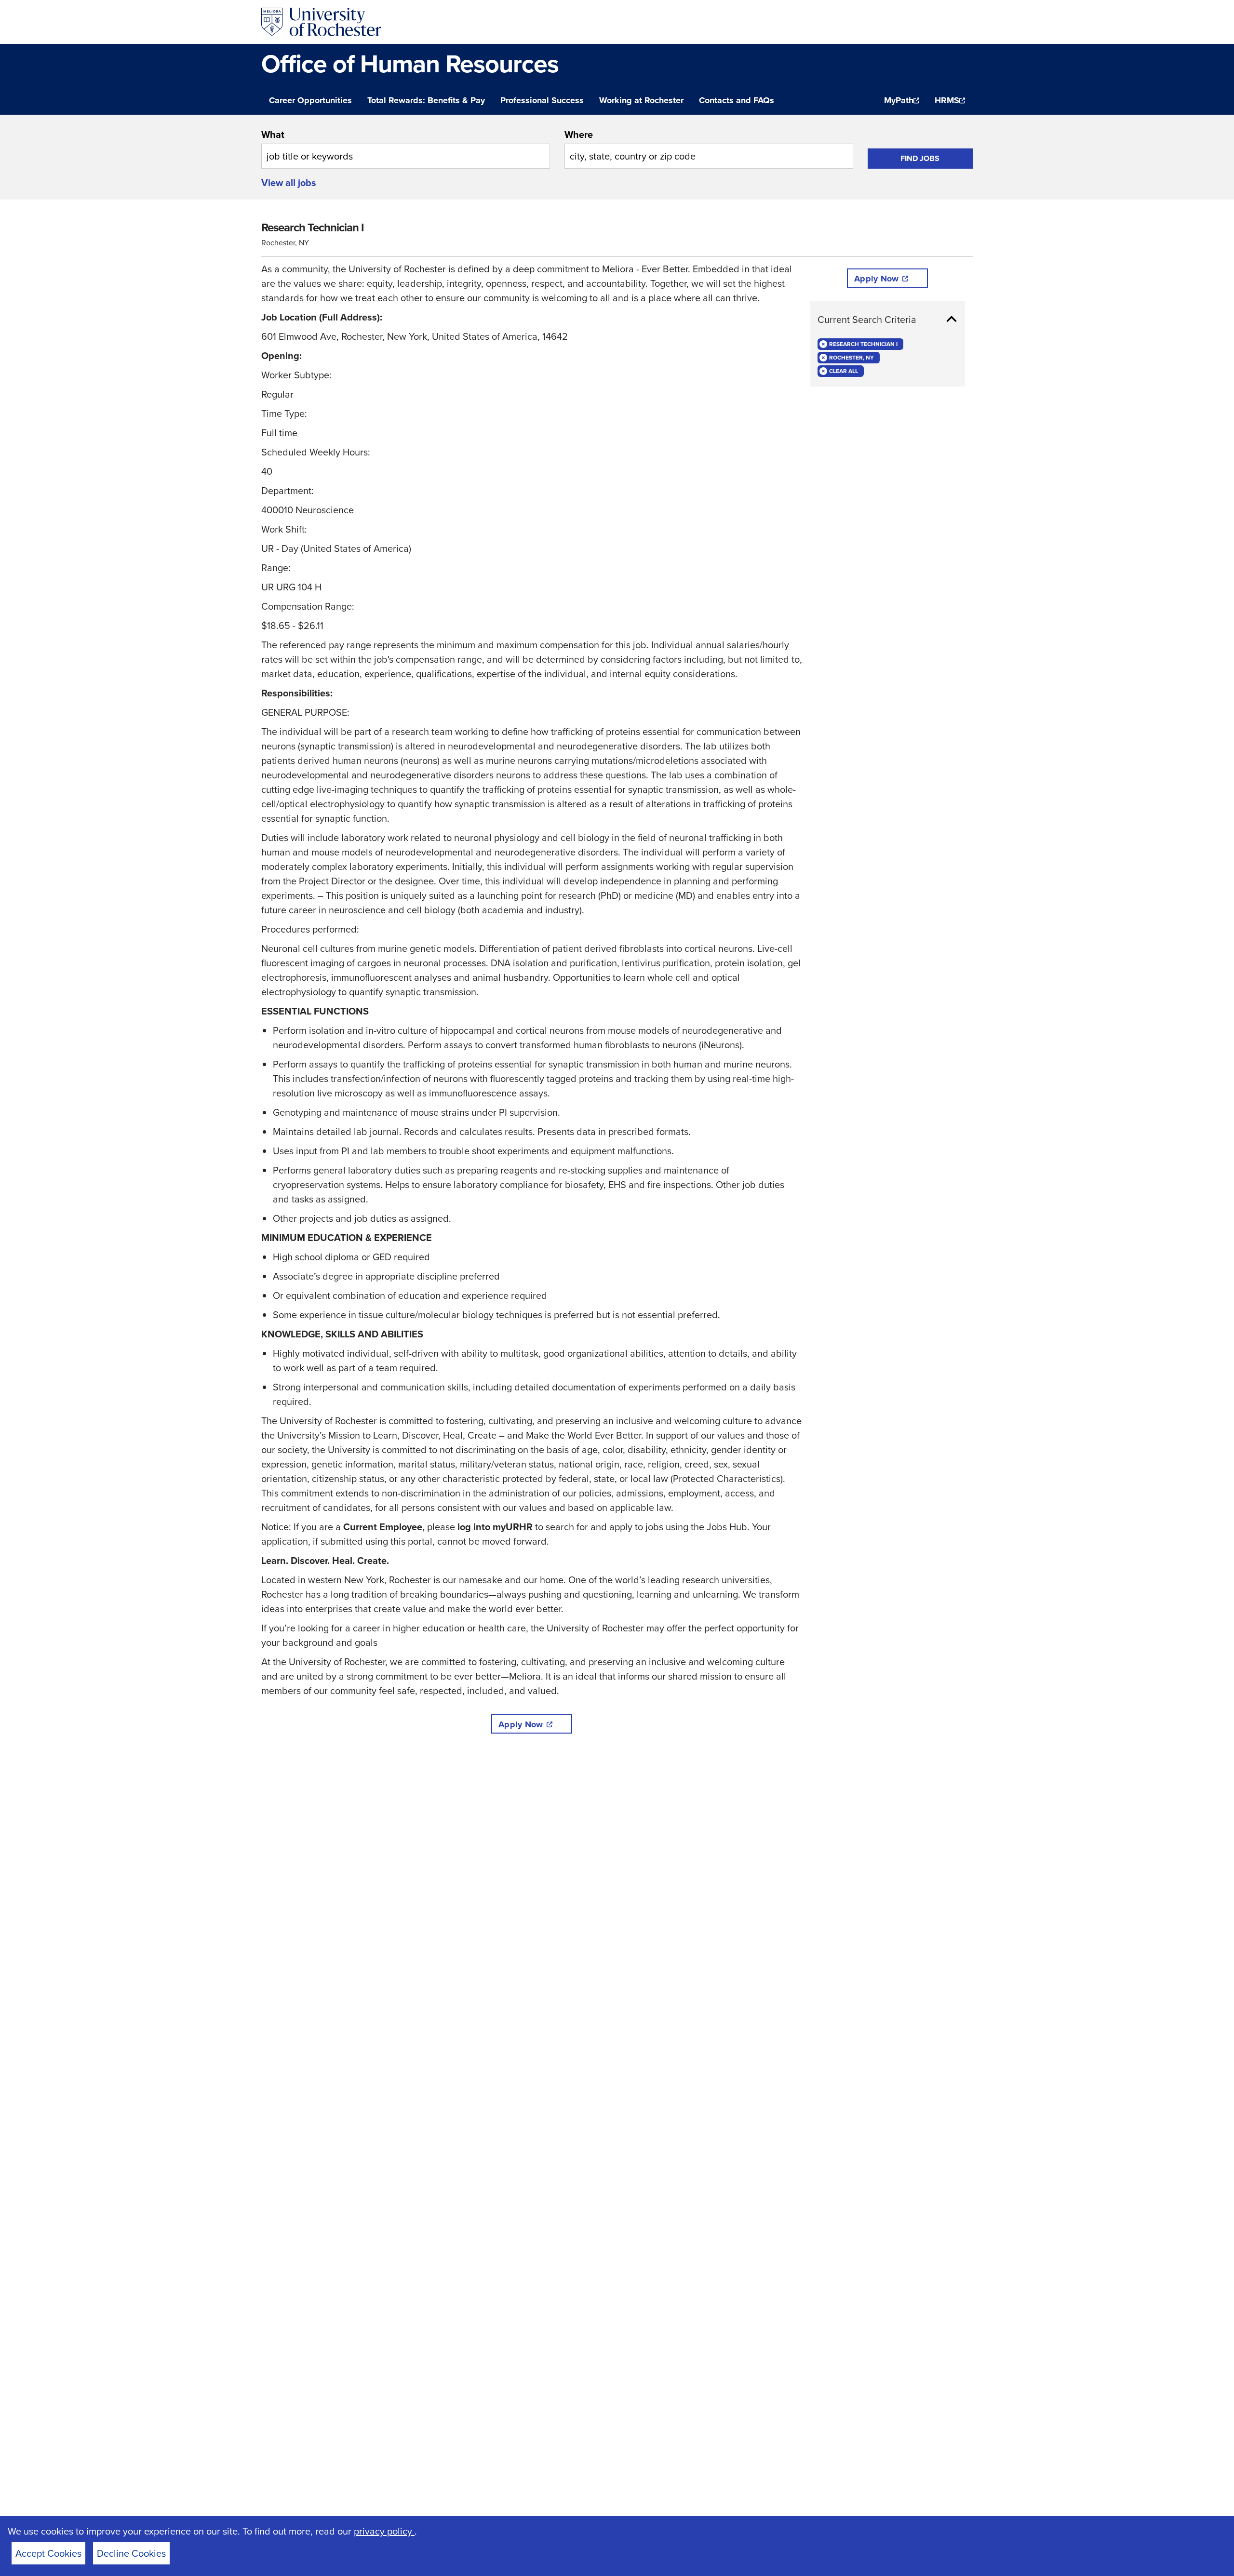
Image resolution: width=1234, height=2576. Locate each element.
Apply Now (521, 1724)
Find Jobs (920, 158)
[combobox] (406, 148)
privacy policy (384, 2531)
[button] (887, 320)
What (273, 134)
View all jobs (289, 183)
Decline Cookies (131, 2553)
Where (579, 134)
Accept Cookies (48, 2553)
